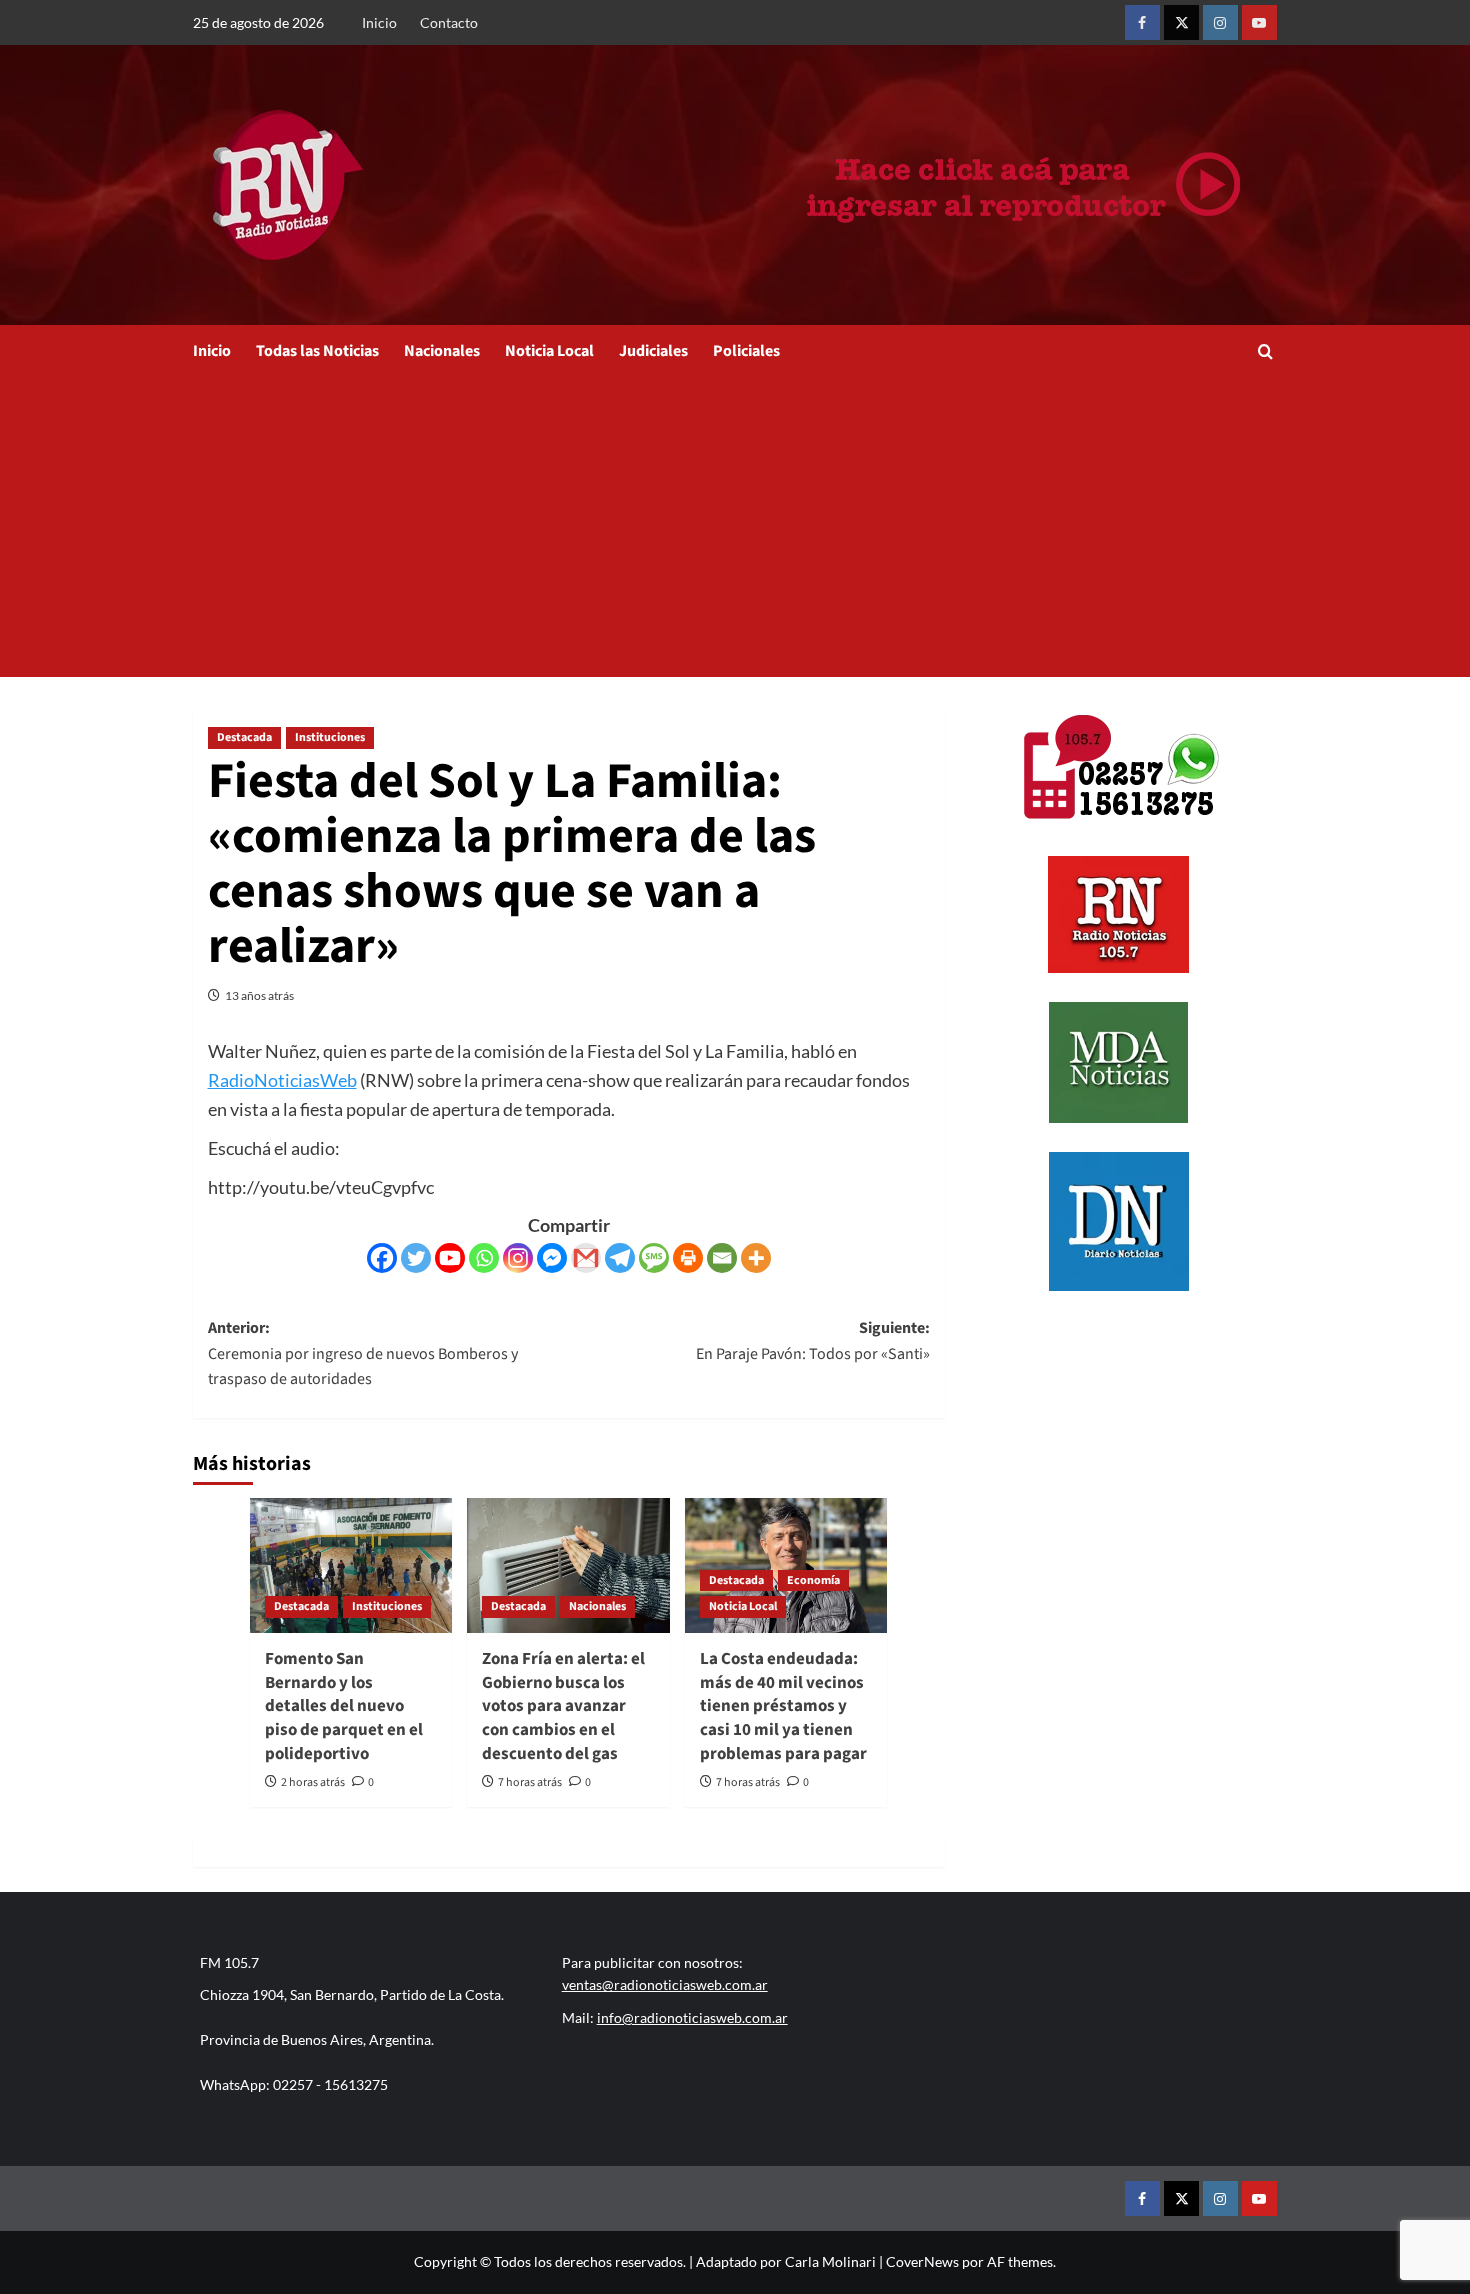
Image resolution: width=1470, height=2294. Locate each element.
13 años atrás (259, 995)
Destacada (244, 737)
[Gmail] (586, 1258)
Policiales (746, 351)
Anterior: (363, 1353)
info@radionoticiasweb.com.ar (692, 2017)
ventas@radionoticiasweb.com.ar (665, 1984)
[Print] (688, 1258)
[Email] (722, 1258)
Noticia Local (549, 351)
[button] (1265, 351)
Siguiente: (813, 1341)
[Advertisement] (735, 527)
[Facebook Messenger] (552, 1258)
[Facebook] (382, 1258)
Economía (813, 1580)
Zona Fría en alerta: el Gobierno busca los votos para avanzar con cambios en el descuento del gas (563, 1706)
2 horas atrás (313, 1782)
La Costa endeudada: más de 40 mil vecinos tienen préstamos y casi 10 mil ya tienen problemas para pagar (783, 1706)
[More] (756, 1258)
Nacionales (442, 351)
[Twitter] (416, 1258)
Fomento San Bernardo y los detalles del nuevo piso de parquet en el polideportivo (344, 1706)
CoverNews (922, 2261)
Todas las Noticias (317, 351)
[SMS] (654, 1258)
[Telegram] (620, 1258)
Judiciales (653, 351)
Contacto (449, 22)
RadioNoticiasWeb (282, 1080)
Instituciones (330, 737)
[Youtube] (450, 1258)
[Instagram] (518, 1258)
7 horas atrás (530, 1782)
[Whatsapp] (484, 1258)
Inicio (379, 22)
